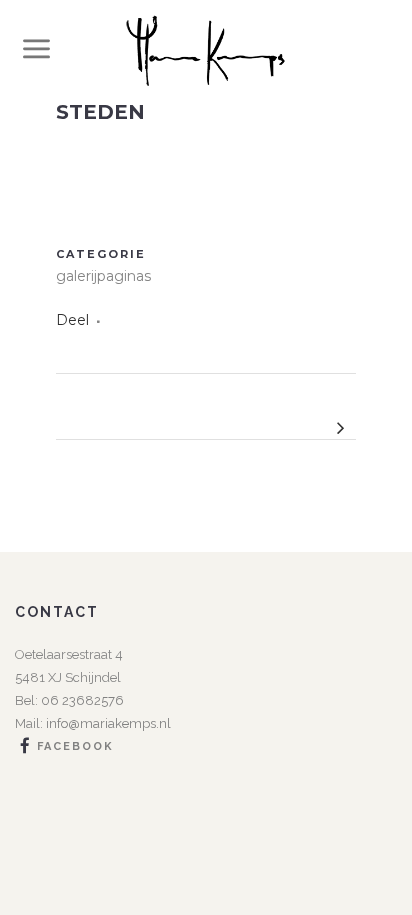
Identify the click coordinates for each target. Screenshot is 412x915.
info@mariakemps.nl (108, 723)
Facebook (75, 746)
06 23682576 (81, 700)
